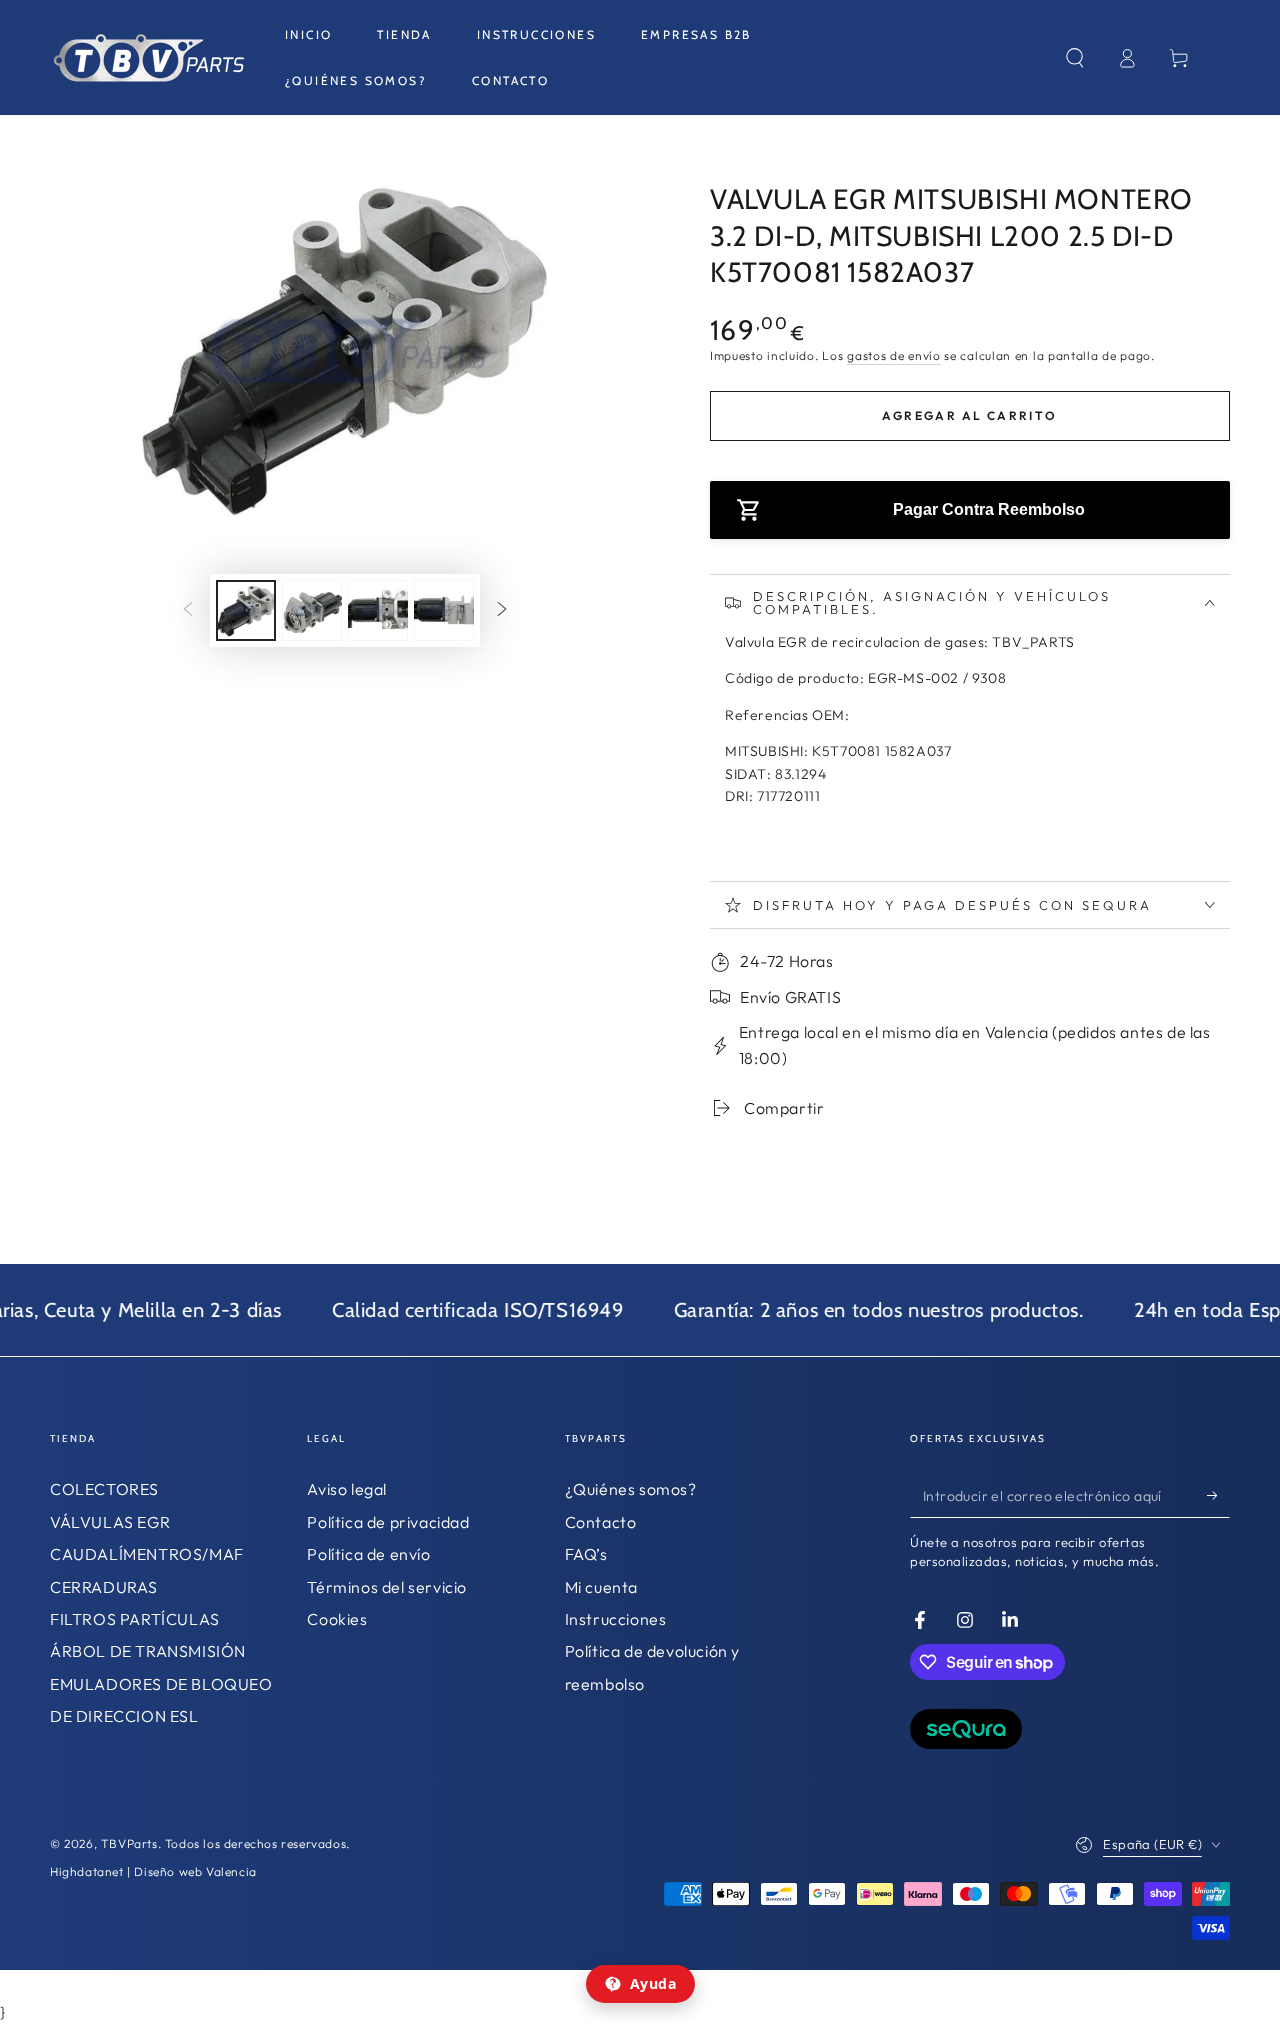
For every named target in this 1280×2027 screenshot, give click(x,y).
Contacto (601, 1522)
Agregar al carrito (969, 415)
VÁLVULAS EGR (110, 1522)
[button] (1075, 58)
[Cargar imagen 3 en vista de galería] (378, 610)
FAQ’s (586, 1554)
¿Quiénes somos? (631, 1489)
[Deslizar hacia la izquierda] (188, 610)
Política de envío (368, 1554)
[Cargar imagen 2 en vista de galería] (312, 610)
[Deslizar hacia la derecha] (502, 610)
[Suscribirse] (1218, 1495)
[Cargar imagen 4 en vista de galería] (444, 610)
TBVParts (129, 1843)
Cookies (337, 1619)
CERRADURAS (104, 1587)
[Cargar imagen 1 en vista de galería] (246, 610)
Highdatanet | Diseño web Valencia (153, 1871)
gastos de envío (894, 355)
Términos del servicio (387, 1587)
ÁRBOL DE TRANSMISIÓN (148, 1651)
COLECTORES (104, 1489)
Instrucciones (616, 1619)
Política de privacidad (388, 1522)
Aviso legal (347, 1489)
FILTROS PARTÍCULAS (135, 1619)
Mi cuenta (601, 1587)
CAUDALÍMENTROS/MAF (147, 1554)
